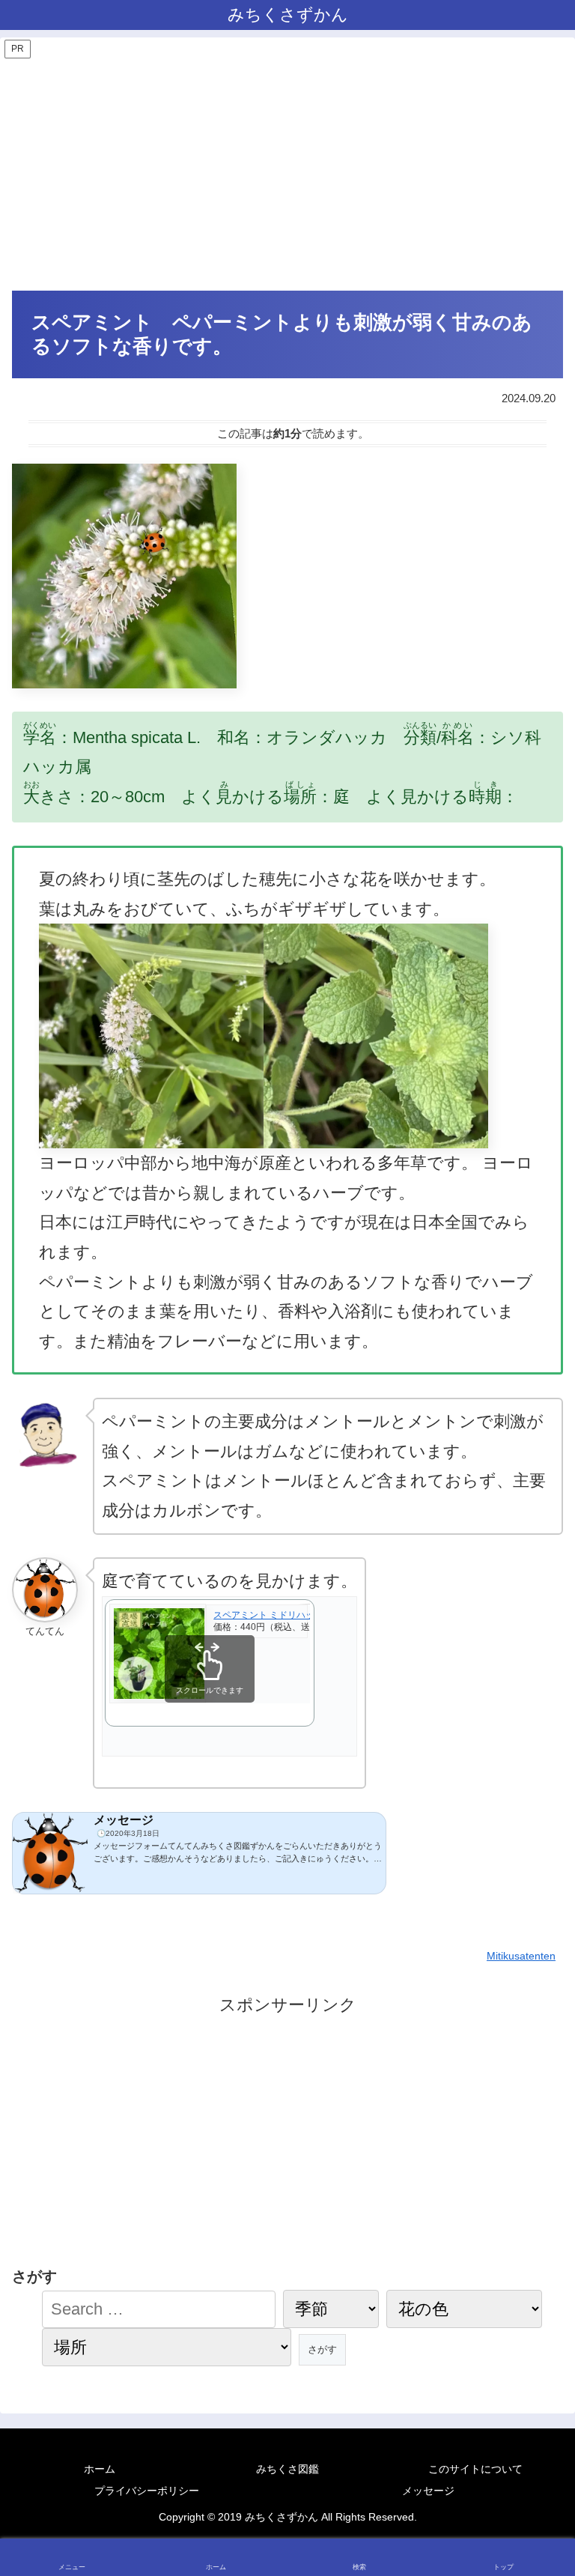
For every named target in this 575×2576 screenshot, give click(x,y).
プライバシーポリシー (147, 2491)
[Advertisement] (287, 174)
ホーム (100, 2469)
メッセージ (428, 2491)
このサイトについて (475, 2469)
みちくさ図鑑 (287, 2469)
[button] (532, 2276)
